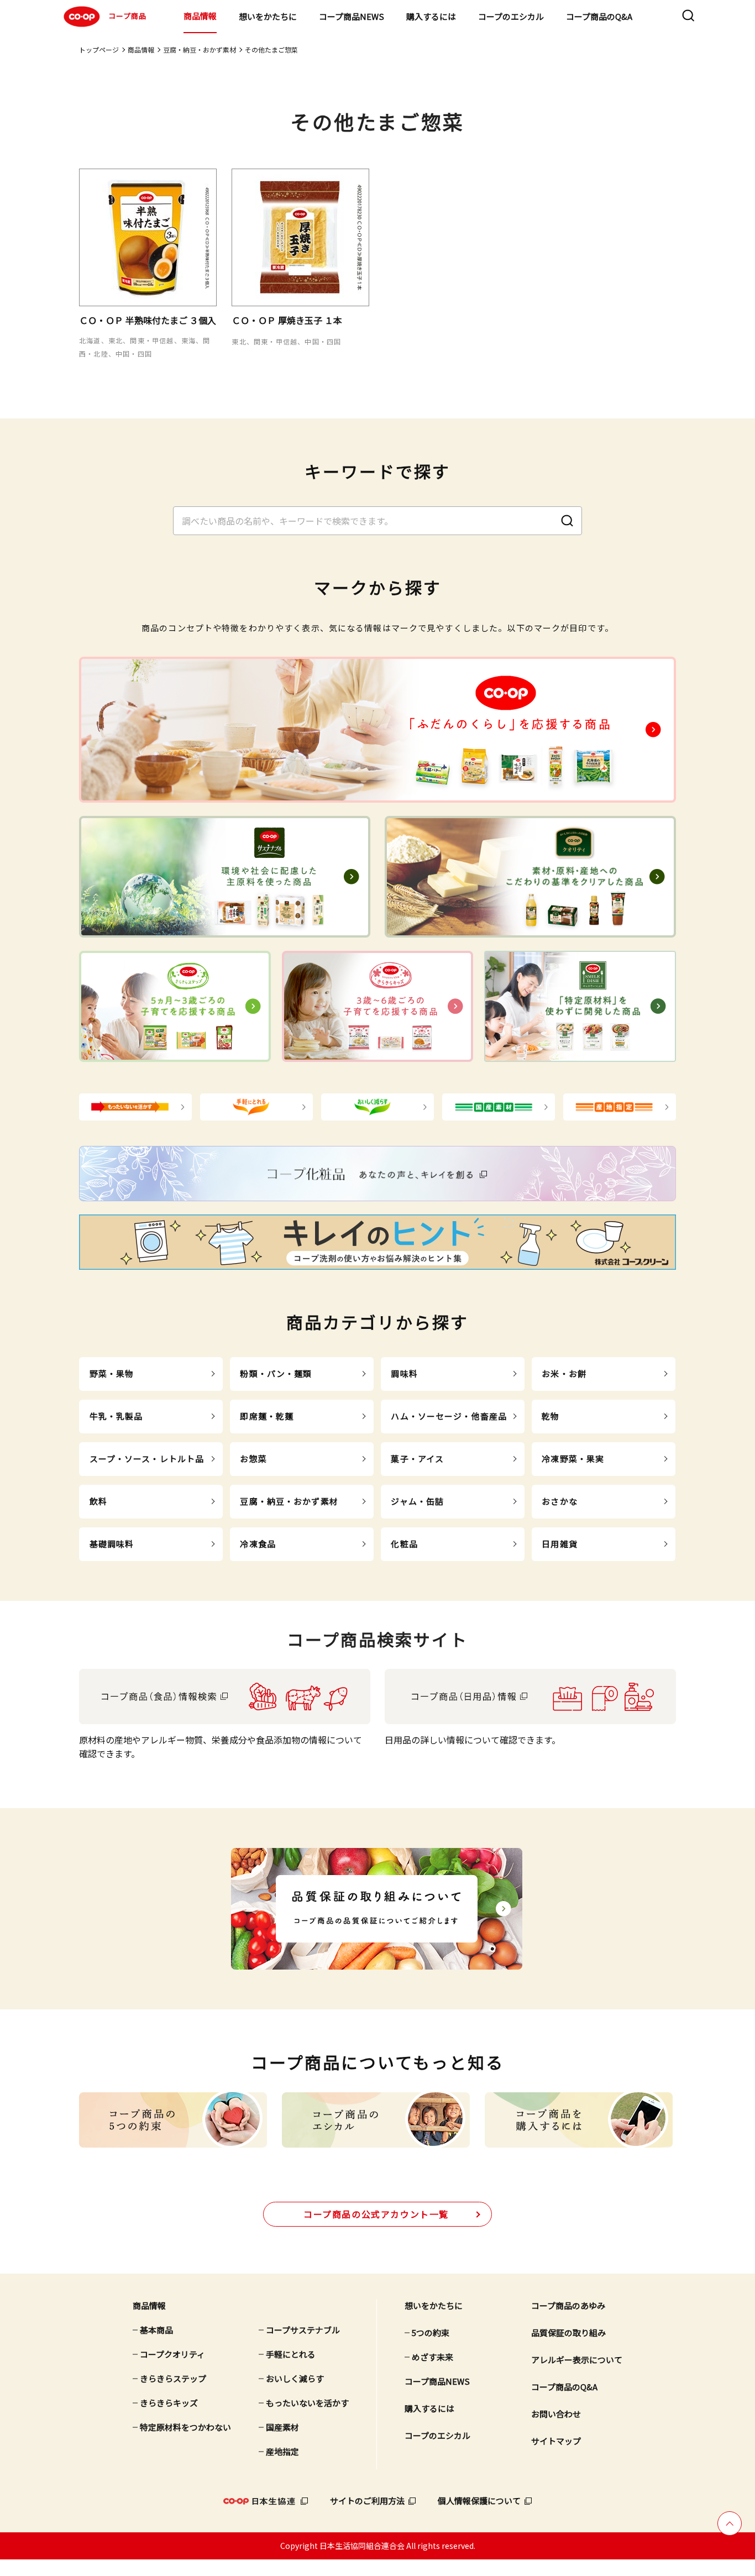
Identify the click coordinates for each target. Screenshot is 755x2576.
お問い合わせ (556, 2414)
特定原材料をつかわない (185, 2427)
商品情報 (200, 16)
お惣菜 (253, 1459)
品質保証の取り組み (568, 2332)
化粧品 (404, 1544)
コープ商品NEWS (352, 16)
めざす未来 (432, 2357)
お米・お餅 (564, 1373)
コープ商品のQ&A (599, 16)
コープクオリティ (172, 2354)
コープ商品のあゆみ (568, 2305)
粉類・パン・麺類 (276, 1373)
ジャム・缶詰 (417, 1501)
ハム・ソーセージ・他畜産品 (449, 1416)
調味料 (404, 1373)
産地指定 (282, 2451)
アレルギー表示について (577, 2360)
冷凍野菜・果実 (573, 1459)
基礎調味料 (112, 1544)
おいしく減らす (295, 2378)
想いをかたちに (268, 16)
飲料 (98, 1501)
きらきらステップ (173, 2378)
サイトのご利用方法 (367, 2501)
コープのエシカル (511, 16)
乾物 (550, 1416)
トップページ (99, 49)
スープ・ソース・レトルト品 (147, 1459)
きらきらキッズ (169, 2403)
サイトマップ (556, 2441)
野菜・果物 (112, 1373)
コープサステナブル (303, 2330)
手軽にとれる (291, 2354)
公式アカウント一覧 (376, 2214)
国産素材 (282, 2427)
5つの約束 (431, 2332)
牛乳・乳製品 (116, 1416)
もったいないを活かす (307, 2403)
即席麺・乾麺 (267, 1416)
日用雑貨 (560, 1544)
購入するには (431, 16)
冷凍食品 (258, 1544)
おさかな (560, 1501)
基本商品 (156, 2330)
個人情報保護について (479, 2501)
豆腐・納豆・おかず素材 (200, 49)
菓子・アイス (417, 1459)
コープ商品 (127, 16)
